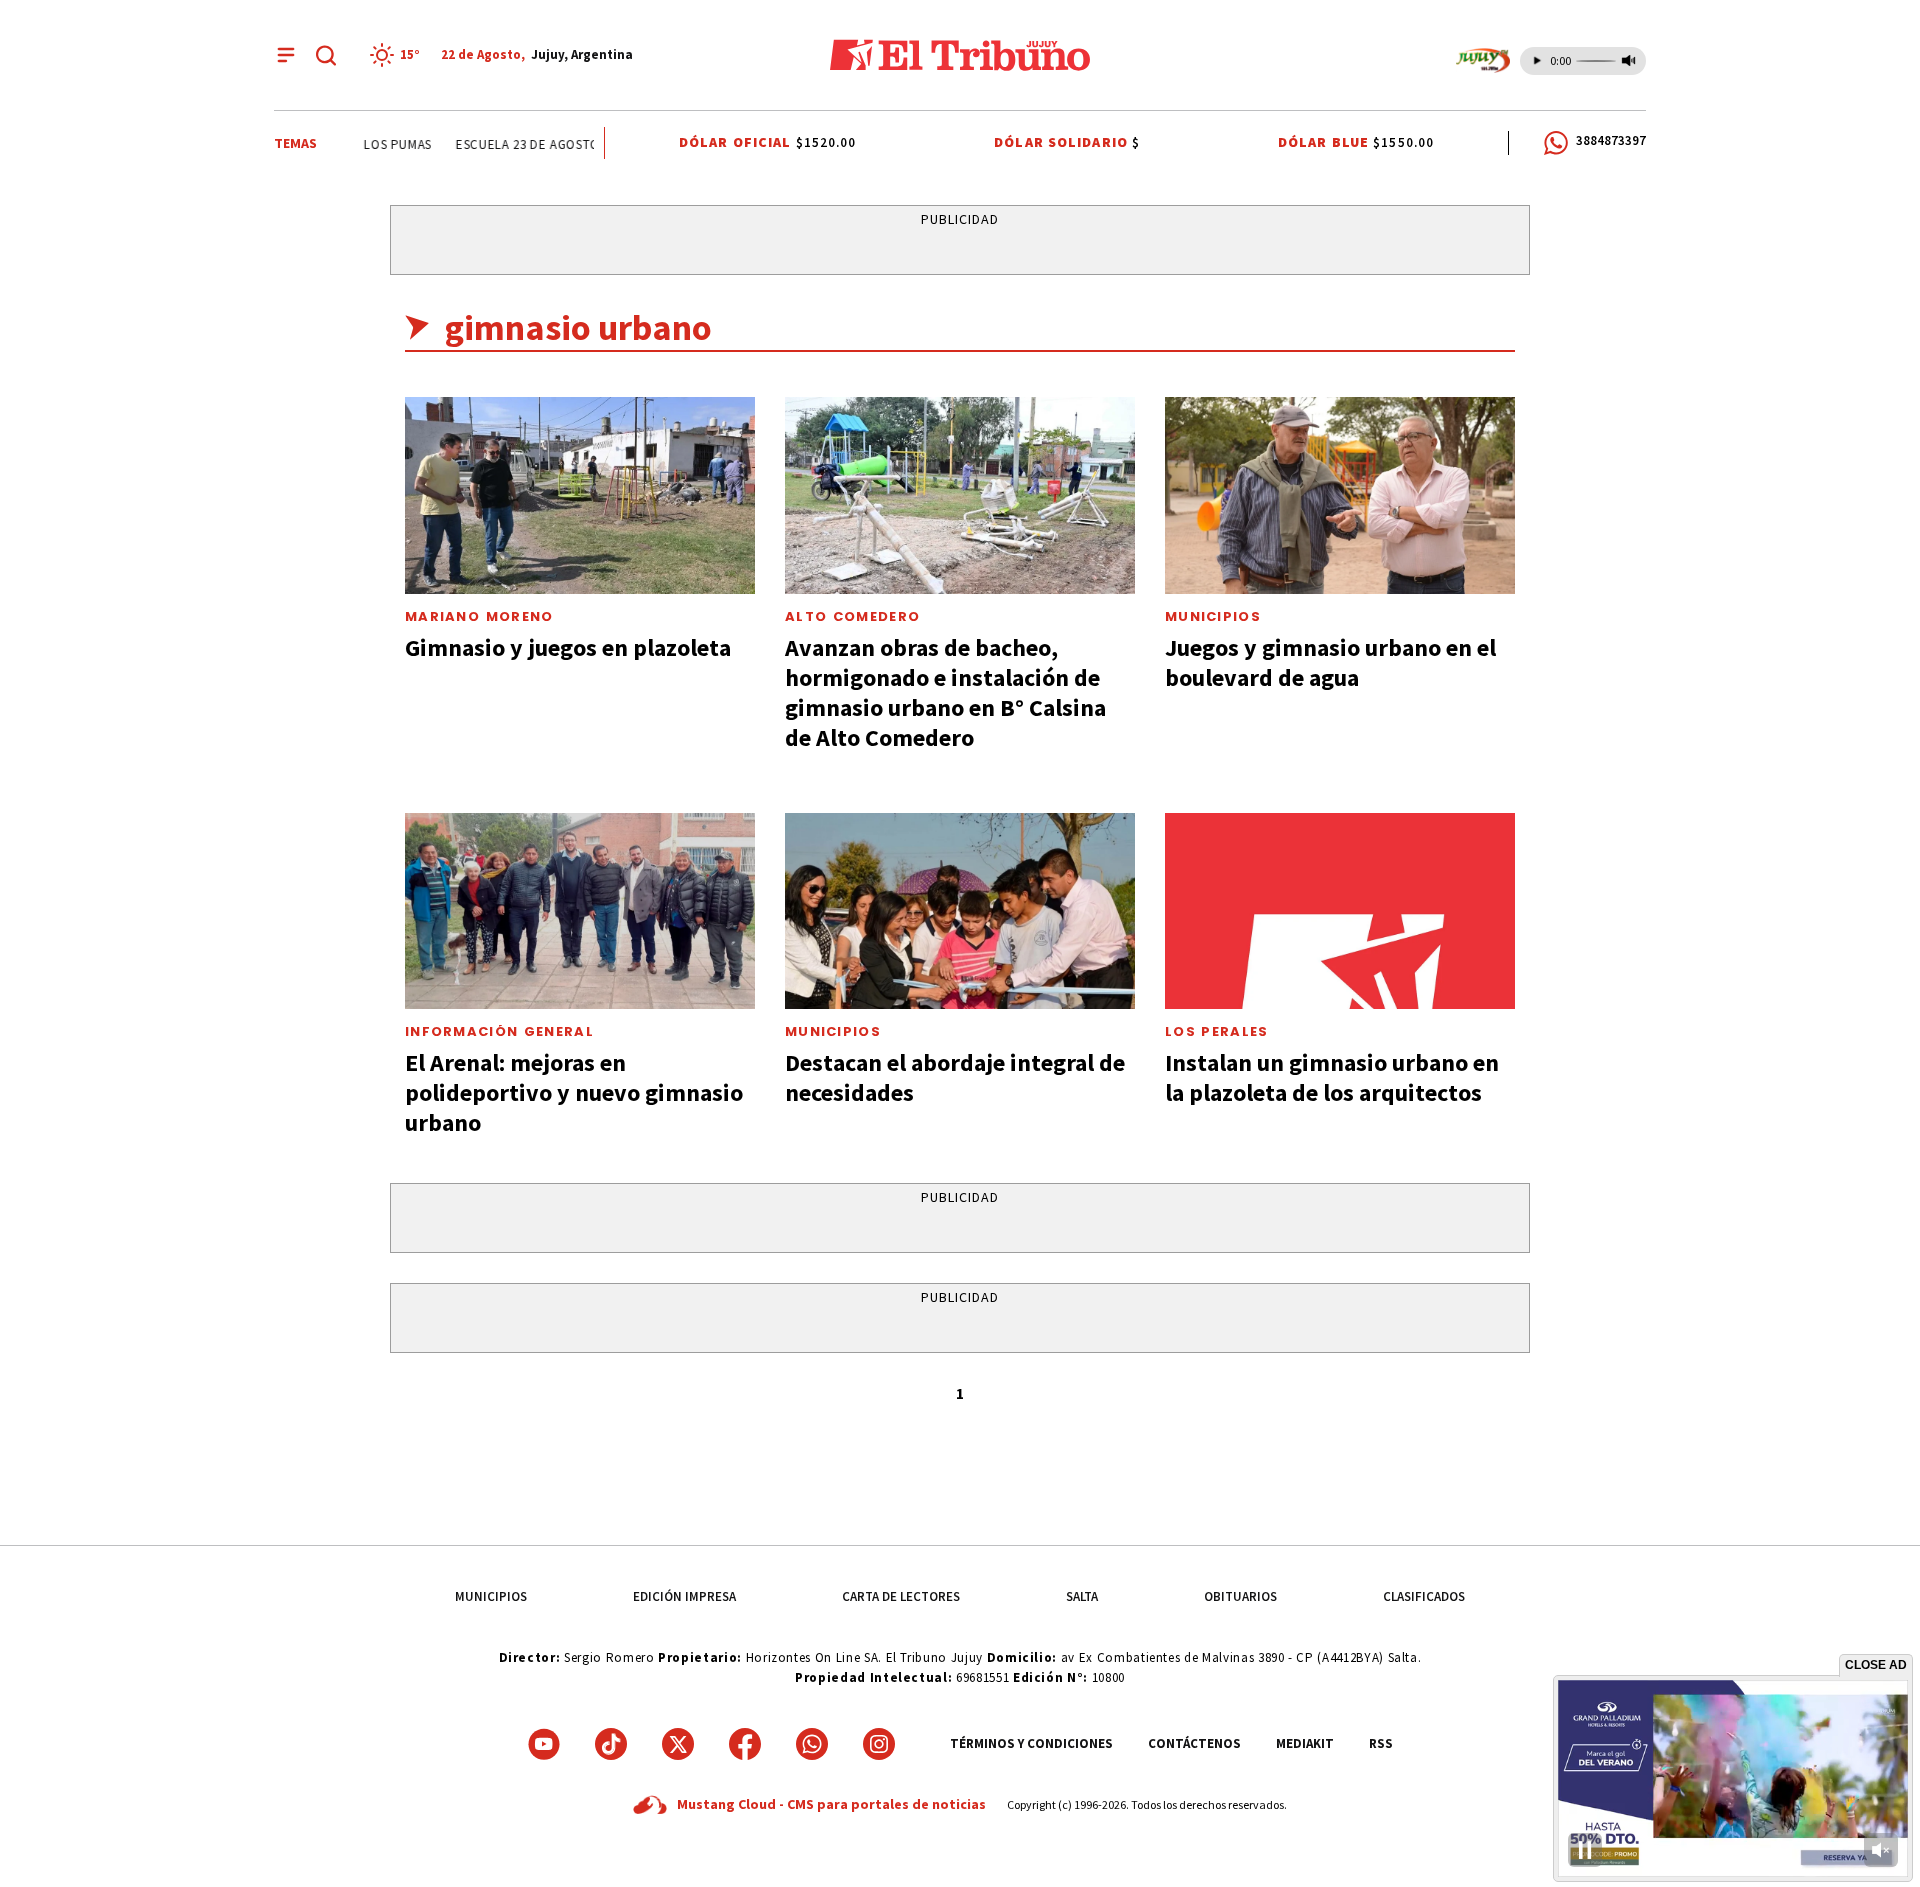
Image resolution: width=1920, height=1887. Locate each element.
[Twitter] (678, 1744)
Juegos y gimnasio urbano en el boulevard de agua (1330, 662)
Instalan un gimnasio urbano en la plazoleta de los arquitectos (1332, 1077)
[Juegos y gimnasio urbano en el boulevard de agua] (1340, 495)
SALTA (1082, 1596)
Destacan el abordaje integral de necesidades (955, 1077)
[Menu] (286, 55)
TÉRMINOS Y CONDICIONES (1031, 1743)
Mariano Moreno (479, 616)
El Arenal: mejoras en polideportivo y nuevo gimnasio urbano (574, 1092)
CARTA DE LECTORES (901, 1596)
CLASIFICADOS (1424, 1596)
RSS (1381, 1743)
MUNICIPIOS (491, 1596)
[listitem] (398, 55)
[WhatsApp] (812, 1744)
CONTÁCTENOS (1194, 1743)
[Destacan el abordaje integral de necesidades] (960, 911)
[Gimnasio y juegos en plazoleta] (580, 495)
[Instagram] (879, 1744)
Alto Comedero (852, 616)
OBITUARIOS (1240, 1596)
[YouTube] (544, 1744)
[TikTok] (611, 1744)
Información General (499, 1031)
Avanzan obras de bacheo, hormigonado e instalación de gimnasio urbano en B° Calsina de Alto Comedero (945, 692)
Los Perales (1217, 1031)
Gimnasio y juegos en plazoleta (568, 647)
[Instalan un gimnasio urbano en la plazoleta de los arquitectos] (1340, 911)
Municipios (1213, 616)
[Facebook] (745, 1744)
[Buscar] (326, 55)
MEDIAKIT (1305, 1743)
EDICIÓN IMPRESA (684, 1596)
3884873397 (1611, 140)
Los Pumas (377, 144)
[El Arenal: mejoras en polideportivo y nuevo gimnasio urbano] (580, 911)
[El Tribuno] (960, 55)
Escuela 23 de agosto (506, 144)
